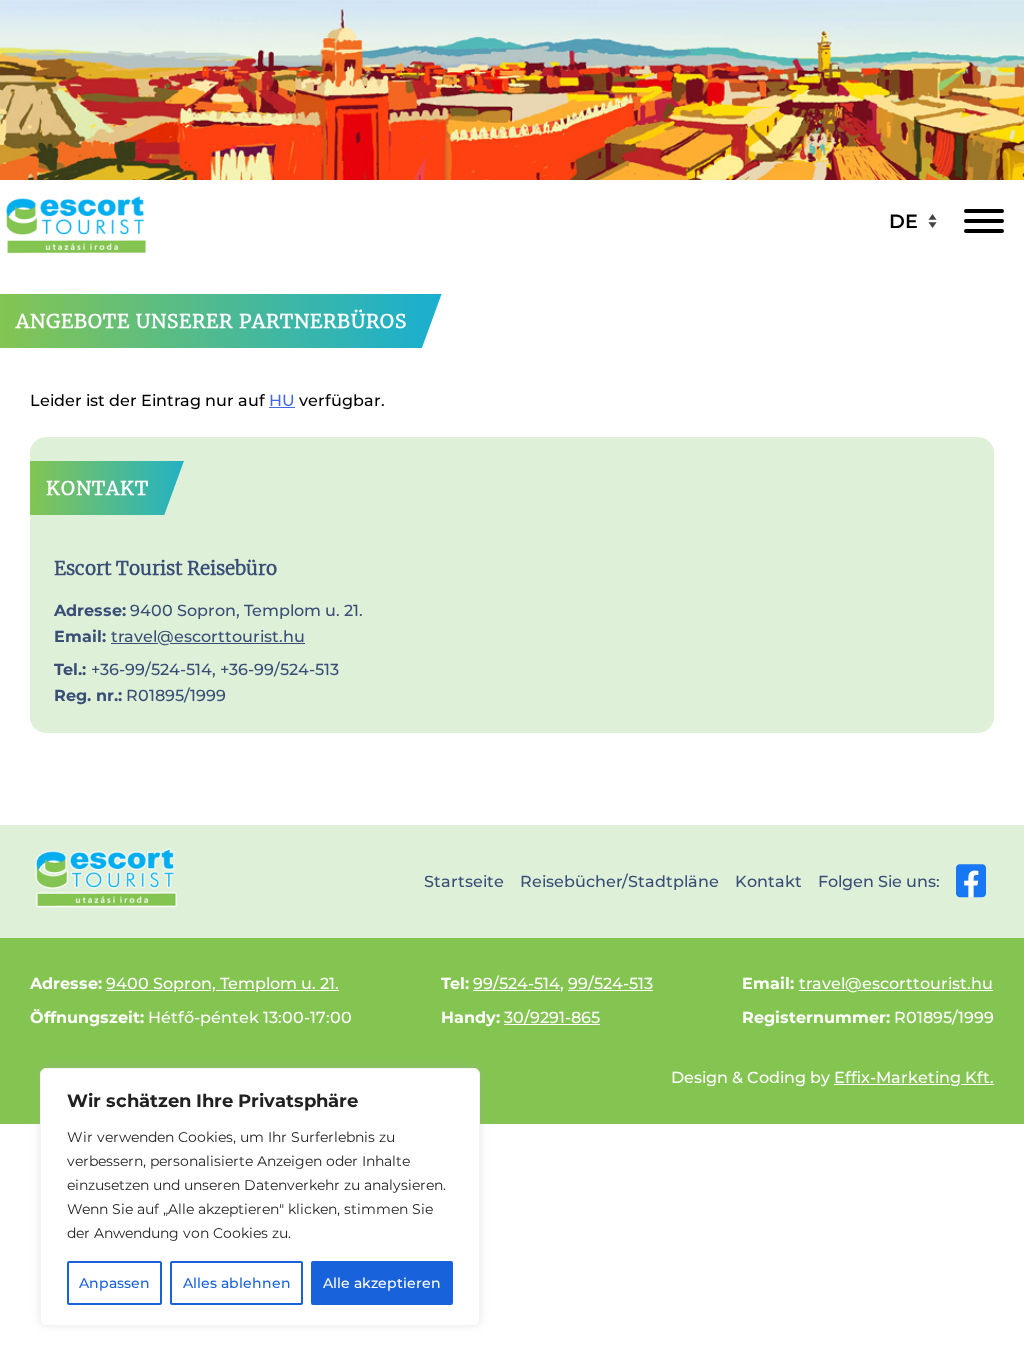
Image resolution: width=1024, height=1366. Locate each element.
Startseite (464, 881)
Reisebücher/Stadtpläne (619, 881)
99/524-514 (516, 983)
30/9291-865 (552, 1017)
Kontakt (768, 881)
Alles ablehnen (237, 1283)
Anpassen (114, 1283)
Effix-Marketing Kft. (914, 1077)
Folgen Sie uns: (879, 881)
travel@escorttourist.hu (208, 636)
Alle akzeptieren (382, 1283)
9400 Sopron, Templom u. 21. (222, 983)
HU (282, 400)
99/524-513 (610, 983)
